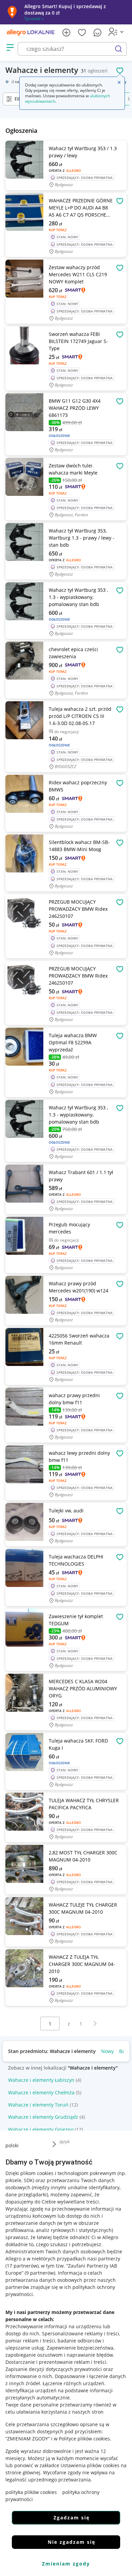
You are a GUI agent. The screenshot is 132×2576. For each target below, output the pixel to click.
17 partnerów (22, 2266)
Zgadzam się (72, 2518)
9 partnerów (40, 2273)
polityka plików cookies (31, 2492)
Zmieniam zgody (66, 2564)
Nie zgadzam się (72, 2542)
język (65, 2141)
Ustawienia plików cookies (90, 2465)
